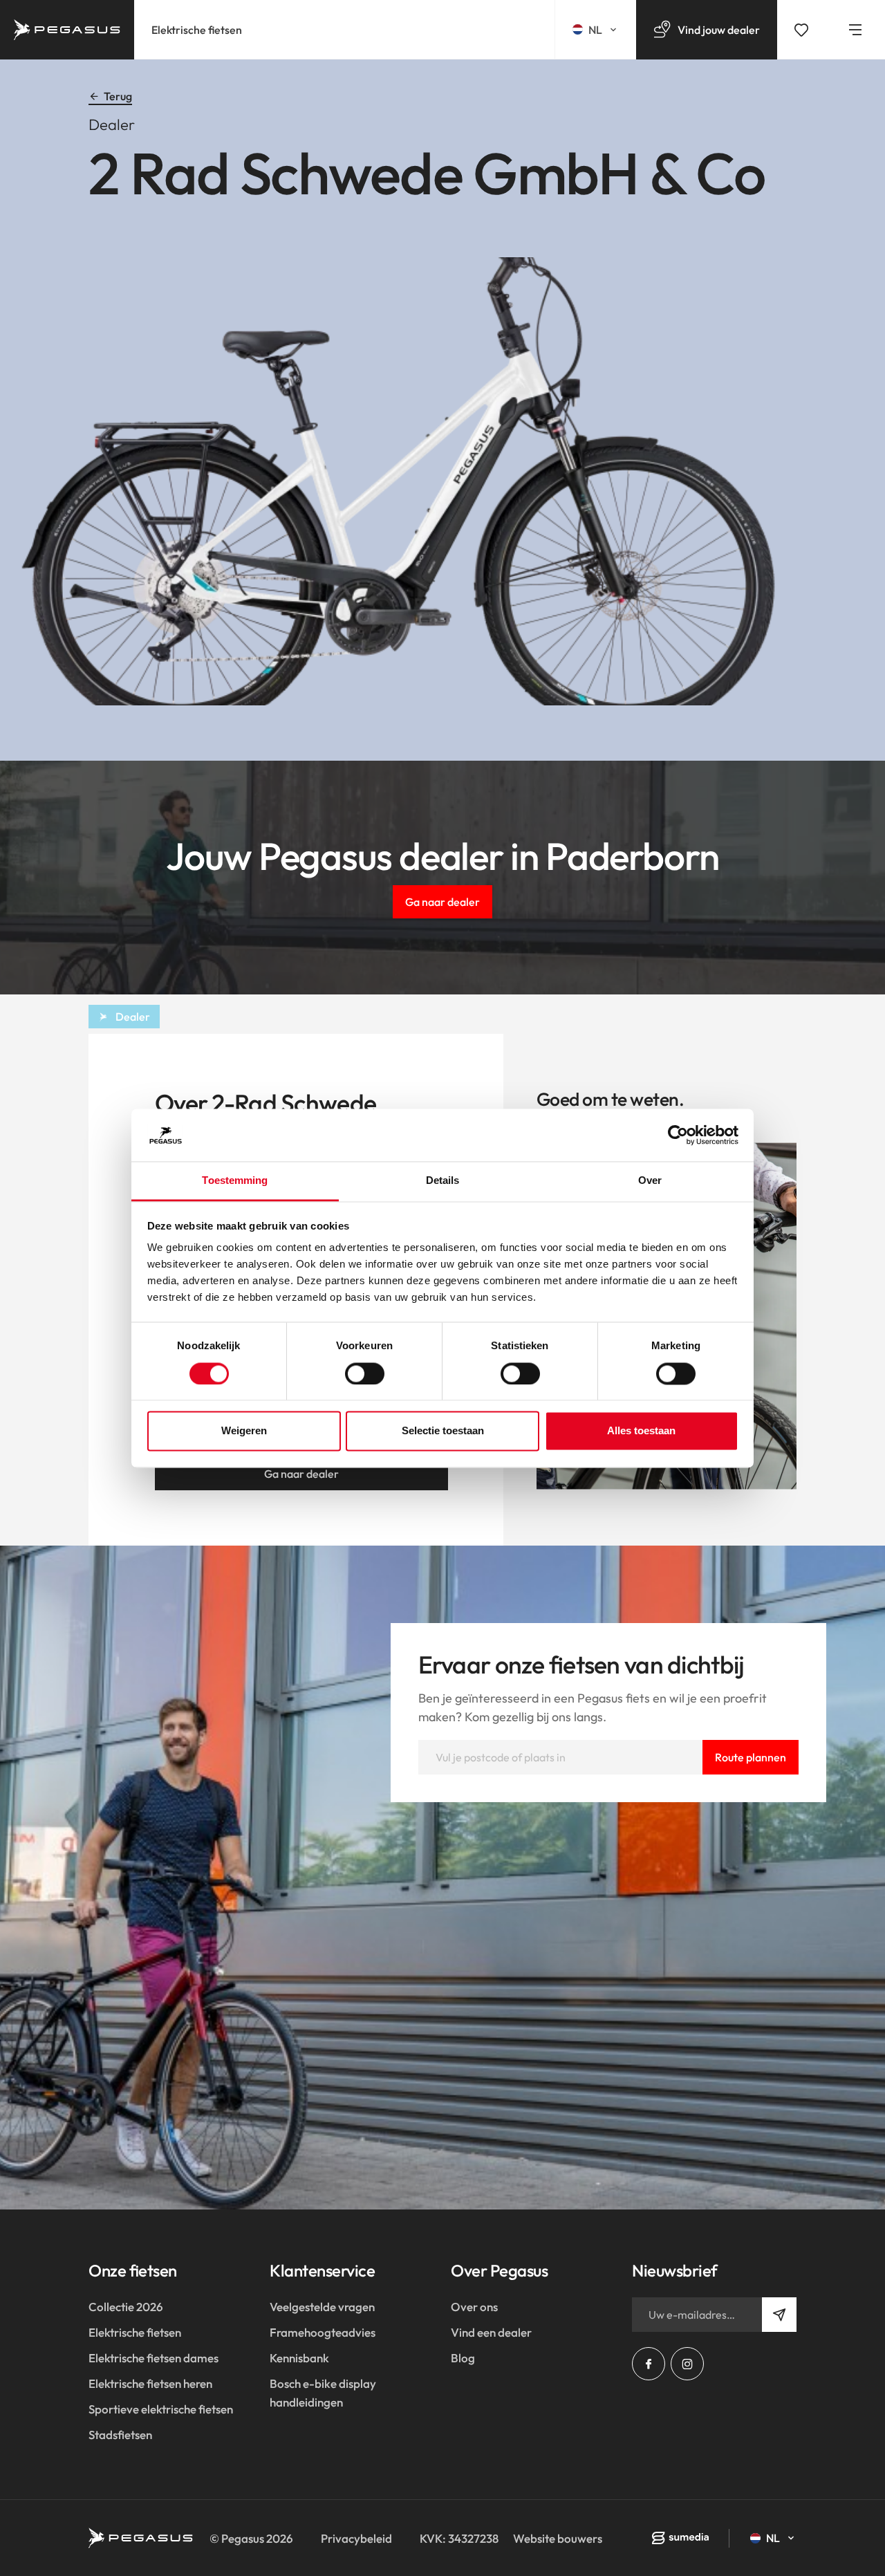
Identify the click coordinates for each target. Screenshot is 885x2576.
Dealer (133, 1017)
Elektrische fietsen (197, 30)
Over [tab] (650, 1181)
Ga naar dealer (442, 902)
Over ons (474, 2307)
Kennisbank (299, 2358)
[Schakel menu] (855, 30)
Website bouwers (558, 2538)
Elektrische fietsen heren (150, 2383)
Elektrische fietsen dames (153, 2358)
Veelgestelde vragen (322, 2307)
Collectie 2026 (126, 2307)
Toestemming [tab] (235, 1181)
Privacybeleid (356, 2538)
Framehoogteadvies (323, 2332)
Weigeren (244, 1431)
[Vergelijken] (801, 30)
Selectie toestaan (443, 1431)
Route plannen (751, 1757)
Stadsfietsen (120, 2435)
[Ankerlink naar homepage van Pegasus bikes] (67, 30)
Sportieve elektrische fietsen (161, 2409)
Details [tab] (443, 1181)
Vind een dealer (491, 2332)
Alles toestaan (641, 1431)
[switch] (365, 1373)
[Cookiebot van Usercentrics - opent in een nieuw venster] (678, 1135)
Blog (463, 2358)
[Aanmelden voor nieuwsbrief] (779, 2315)
